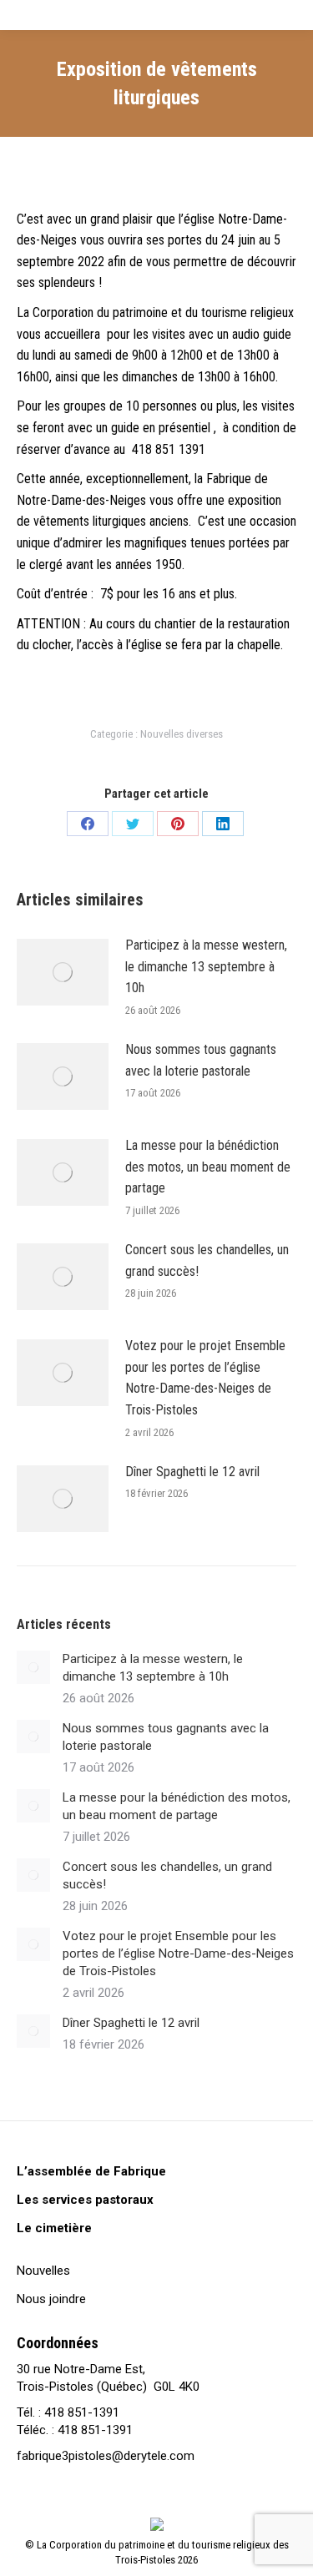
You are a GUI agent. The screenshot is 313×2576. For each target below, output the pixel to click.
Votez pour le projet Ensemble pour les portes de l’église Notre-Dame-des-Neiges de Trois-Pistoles (205, 1378)
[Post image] (63, 972)
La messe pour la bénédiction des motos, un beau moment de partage (208, 1167)
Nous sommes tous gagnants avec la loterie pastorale (201, 1060)
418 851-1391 (82, 2412)
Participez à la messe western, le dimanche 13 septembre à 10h (206, 966)
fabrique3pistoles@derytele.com (106, 2456)
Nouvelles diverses (182, 734)
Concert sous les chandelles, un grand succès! (207, 1260)
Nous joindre (51, 2299)
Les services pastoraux (85, 2200)
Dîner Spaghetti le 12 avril (192, 1472)
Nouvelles (43, 2271)
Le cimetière (54, 2228)
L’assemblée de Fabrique (91, 2171)
